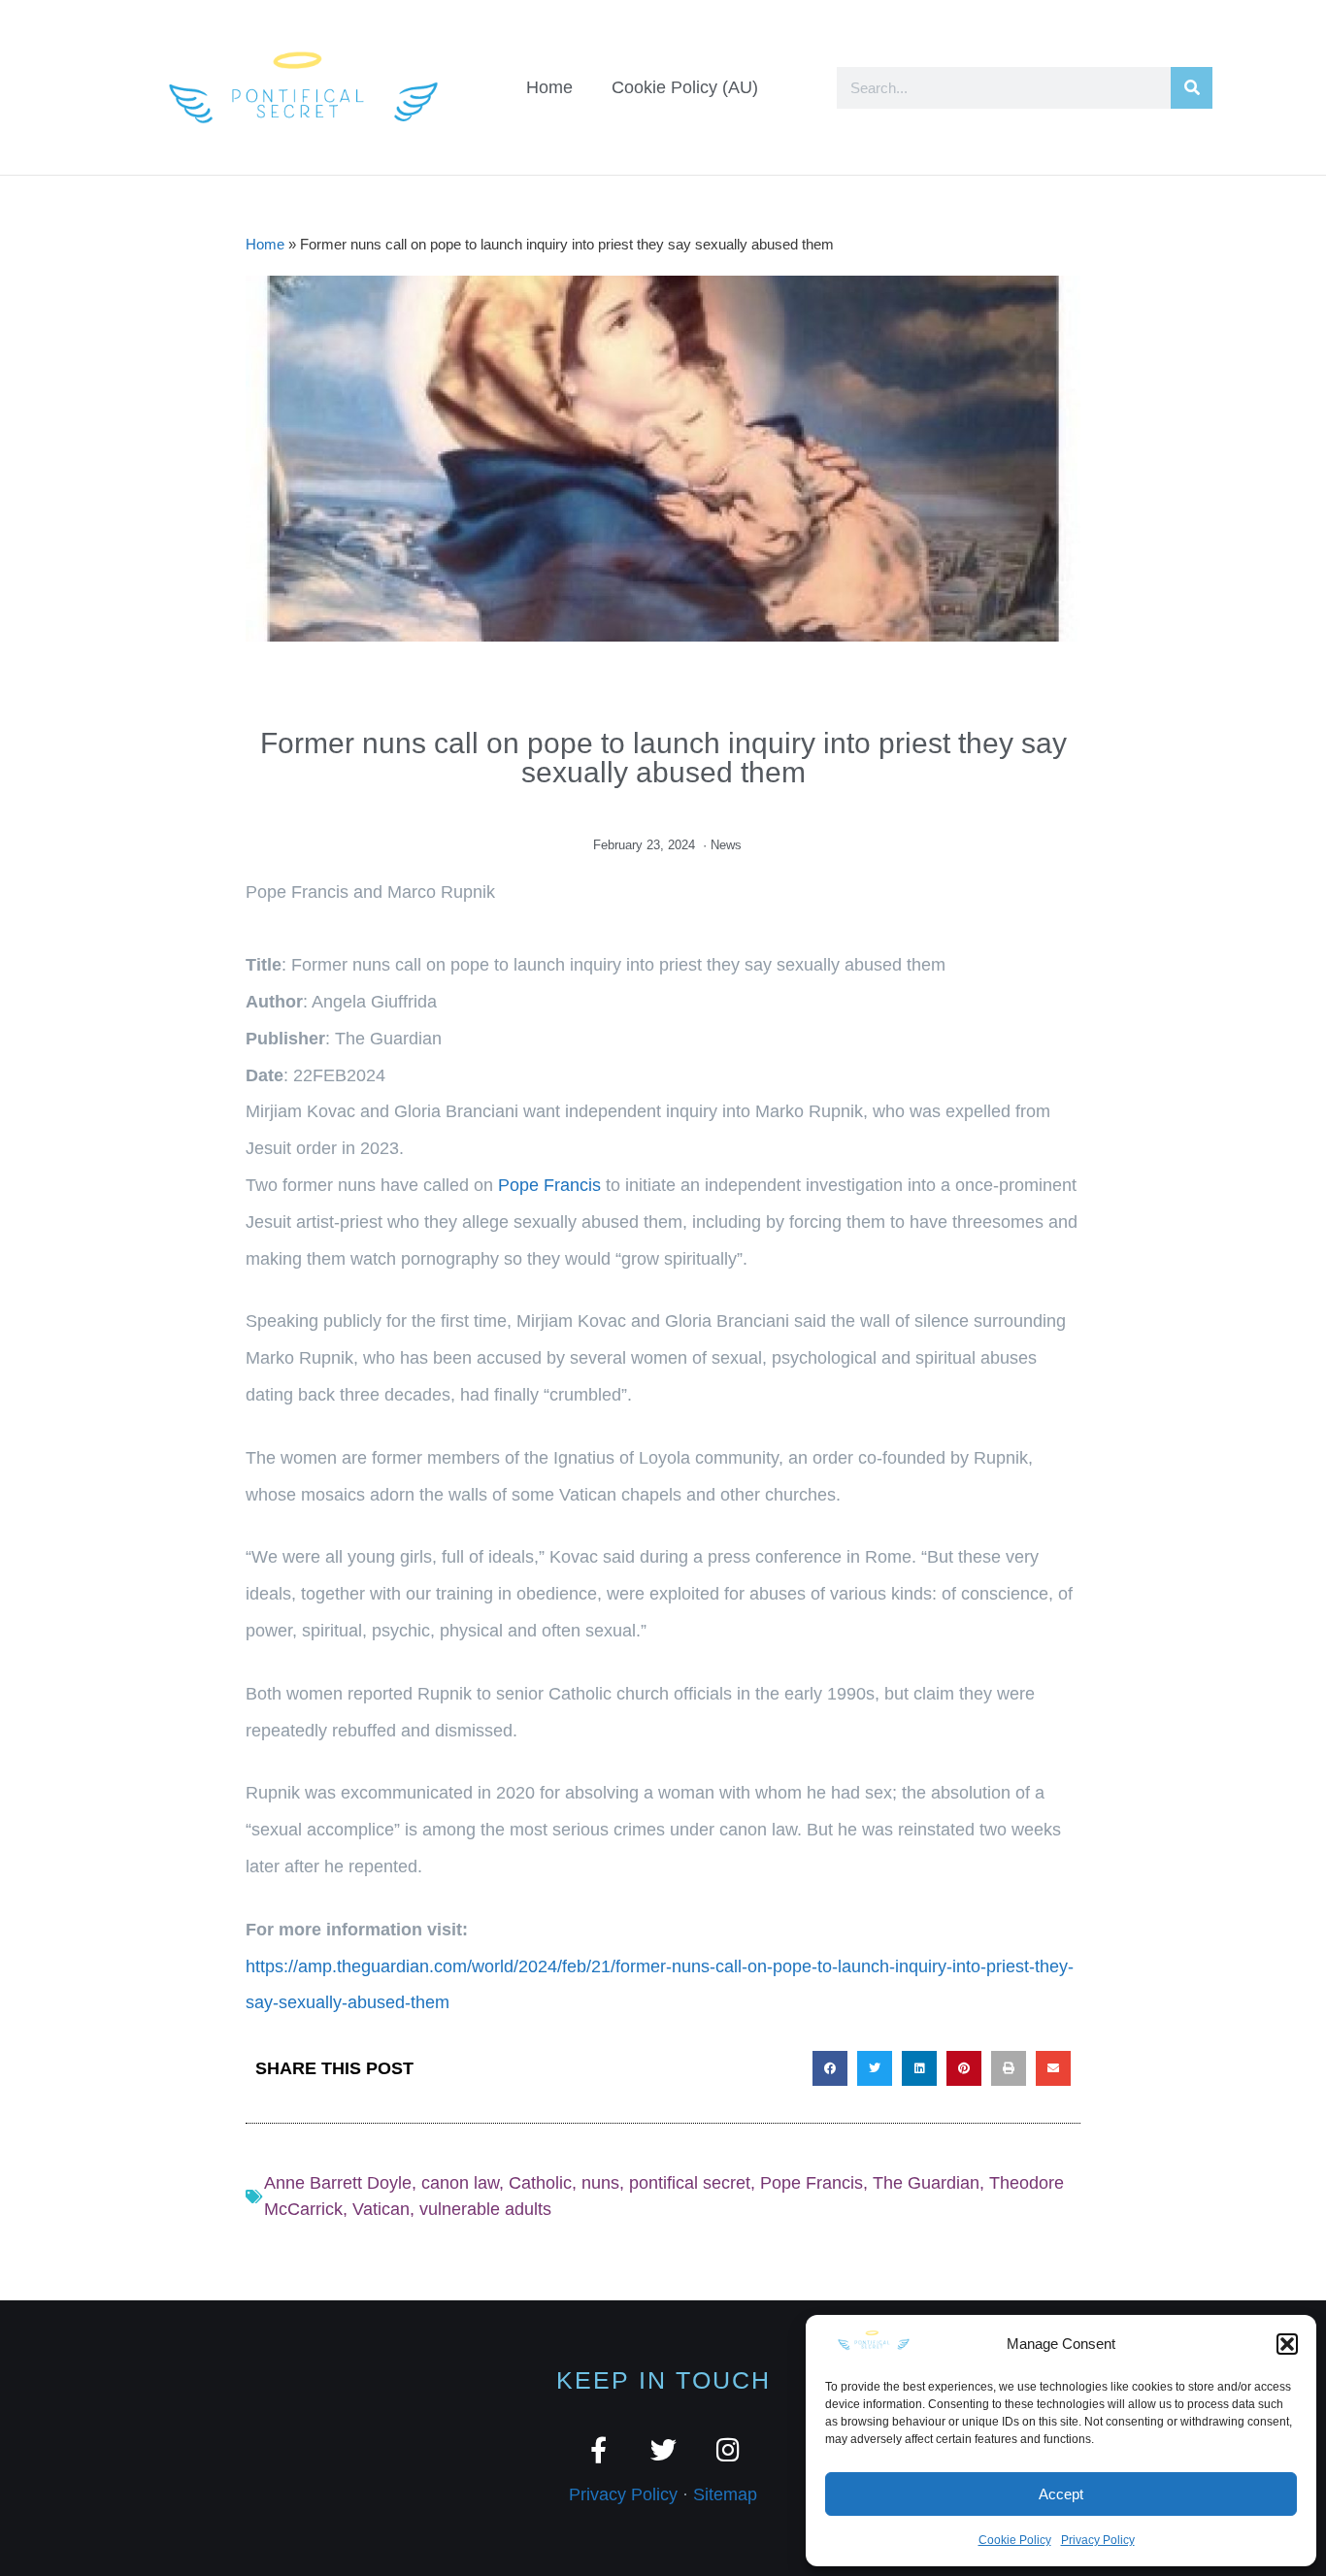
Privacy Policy (1098, 2540)
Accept (1061, 2494)
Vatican (381, 2209)
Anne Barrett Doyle (338, 2183)
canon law (460, 2183)
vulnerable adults (485, 2209)
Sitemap (725, 2494)
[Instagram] (729, 2449)
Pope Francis (549, 1185)
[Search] (1192, 88)
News (726, 845)
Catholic (540, 2183)
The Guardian (926, 2183)
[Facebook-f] (598, 2449)
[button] (1287, 2344)
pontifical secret (690, 2183)
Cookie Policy (1015, 2540)
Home (549, 87)
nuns (600, 2183)
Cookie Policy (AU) (685, 87)
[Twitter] (663, 2449)
